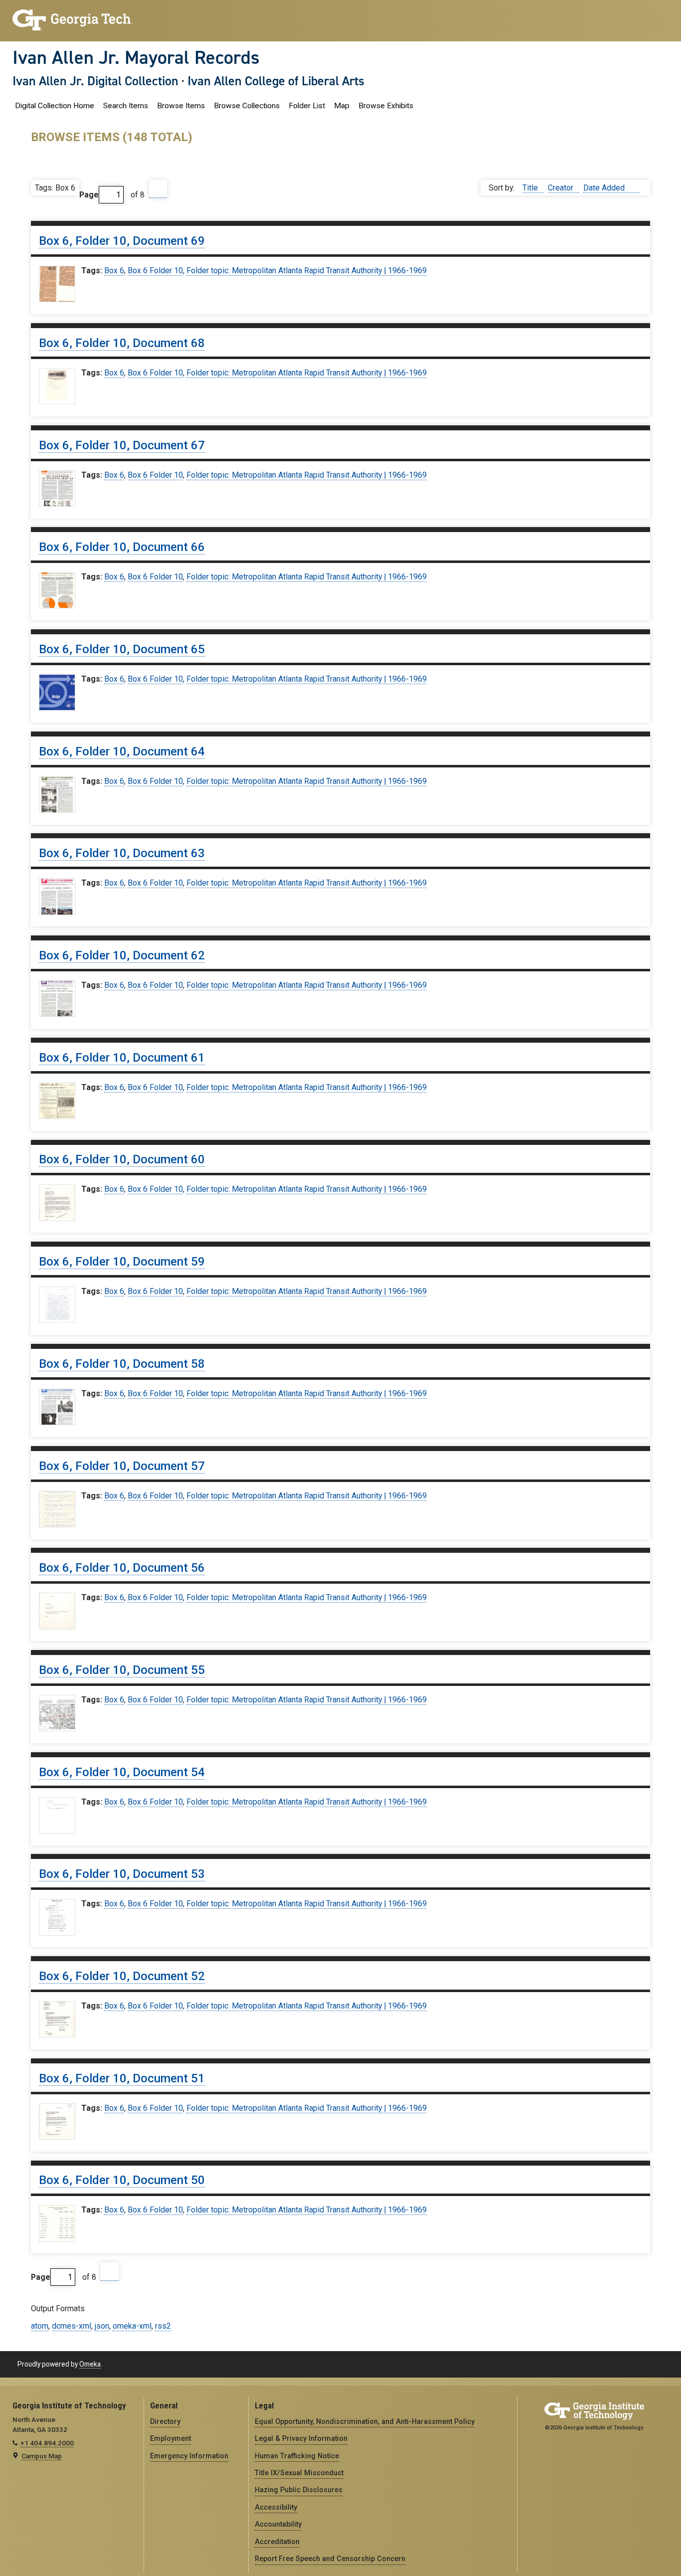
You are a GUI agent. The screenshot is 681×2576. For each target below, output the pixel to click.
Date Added (605, 188)
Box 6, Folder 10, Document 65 (122, 649)
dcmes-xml (72, 2326)
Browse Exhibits (386, 106)
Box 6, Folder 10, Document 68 (122, 343)
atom (40, 2326)
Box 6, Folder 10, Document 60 (122, 1159)
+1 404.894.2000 (47, 2443)
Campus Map (42, 2456)
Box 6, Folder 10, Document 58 (122, 1364)
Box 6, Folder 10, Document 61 (122, 1058)
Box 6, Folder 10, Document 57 (122, 1466)
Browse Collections (247, 106)
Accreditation (277, 2542)
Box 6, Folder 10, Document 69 (122, 241)
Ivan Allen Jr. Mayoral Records (136, 57)
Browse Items (181, 106)
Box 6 (114, 271)
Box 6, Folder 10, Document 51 (122, 2078)
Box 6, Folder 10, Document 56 (122, 1568)
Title (531, 188)
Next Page (158, 189)
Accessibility (276, 2507)
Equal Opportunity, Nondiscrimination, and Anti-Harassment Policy (365, 2421)
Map (342, 106)
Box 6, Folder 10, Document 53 (122, 1874)
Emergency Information (189, 2456)
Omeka (90, 2364)
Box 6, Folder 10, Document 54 (122, 1772)
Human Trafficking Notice (297, 2456)
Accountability (278, 2524)
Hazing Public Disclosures (299, 2490)
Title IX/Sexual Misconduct (299, 2473)
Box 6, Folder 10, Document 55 (122, 1670)
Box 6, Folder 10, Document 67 (122, 445)
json (102, 2326)
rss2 (163, 2326)
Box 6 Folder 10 (155, 271)
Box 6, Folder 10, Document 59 (122, 1262)
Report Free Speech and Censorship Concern (330, 2559)
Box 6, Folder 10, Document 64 (122, 751)
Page (89, 195)
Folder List (307, 106)
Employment (170, 2438)
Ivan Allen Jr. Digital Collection (95, 81)
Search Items (126, 106)
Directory (165, 2421)
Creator (562, 188)
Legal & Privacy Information (301, 2438)
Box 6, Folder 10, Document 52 (122, 1976)
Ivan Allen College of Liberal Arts (276, 81)
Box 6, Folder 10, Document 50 (122, 2180)
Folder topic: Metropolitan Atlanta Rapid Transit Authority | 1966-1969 (307, 271)
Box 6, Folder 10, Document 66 (122, 547)
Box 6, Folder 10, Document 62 (122, 955)
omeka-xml (132, 2326)
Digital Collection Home (55, 106)
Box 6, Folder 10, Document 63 (122, 853)
